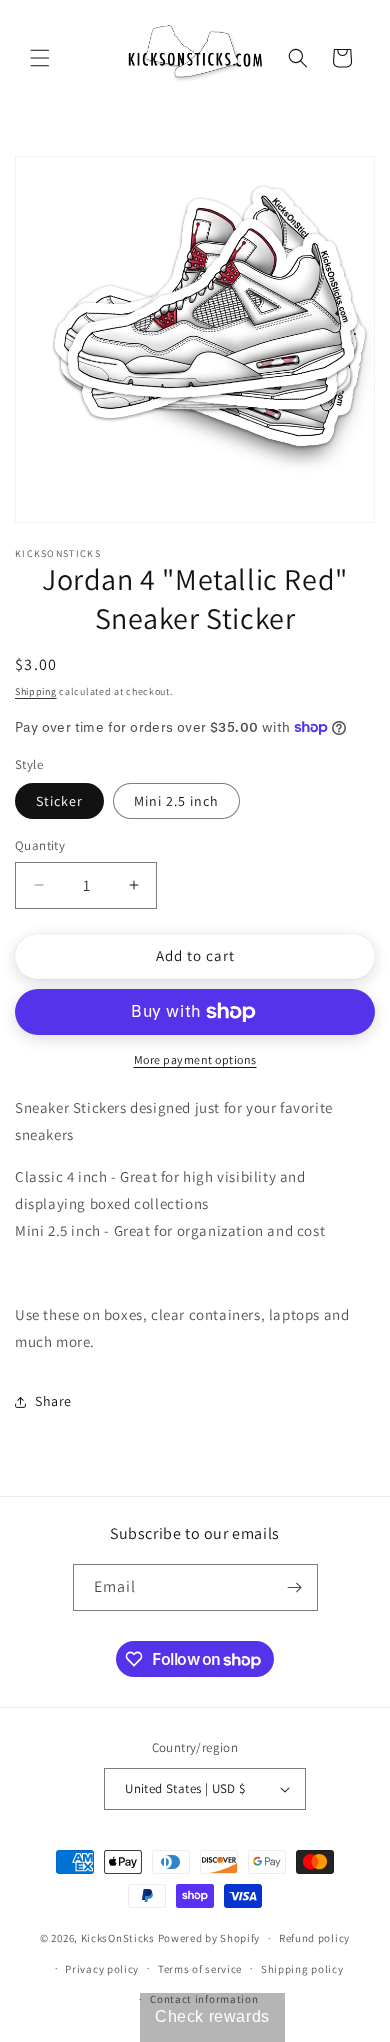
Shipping (36, 691)
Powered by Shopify (209, 1938)
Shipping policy (302, 1969)
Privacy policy (102, 1969)
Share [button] (53, 1401)
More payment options (195, 1059)
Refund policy (314, 1938)
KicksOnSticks (118, 1938)
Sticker (59, 801)
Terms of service (200, 1969)
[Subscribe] (295, 1587)
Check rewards (212, 2016)
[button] (40, 58)
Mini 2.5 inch (176, 801)
